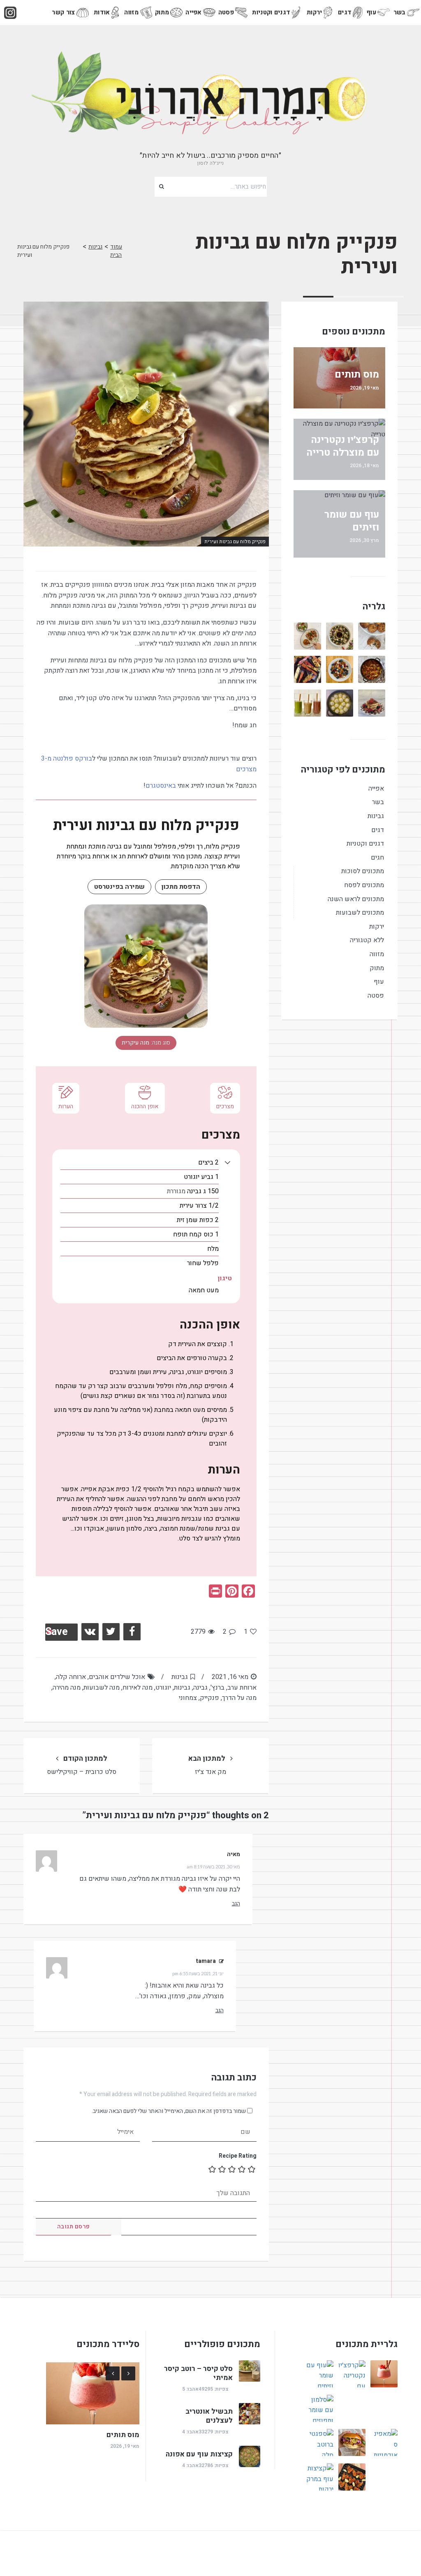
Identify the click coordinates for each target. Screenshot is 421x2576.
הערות (66, 1106)
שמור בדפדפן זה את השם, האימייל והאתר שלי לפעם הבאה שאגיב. (169, 2111)
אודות (102, 12)
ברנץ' (217, 1688)
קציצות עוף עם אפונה (199, 2454)
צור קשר (63, 12)
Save (57, 1632)
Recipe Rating (238, 2156)
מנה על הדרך (239, 1698)
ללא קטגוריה (367, 940)
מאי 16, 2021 (230, 1677)
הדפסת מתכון (181, 887)
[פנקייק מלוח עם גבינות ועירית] (146, 424)
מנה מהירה (67, 1688)
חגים (377, 858)
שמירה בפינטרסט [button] (119, 887)
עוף (371, 12)
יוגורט (163, 1688)
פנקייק (209, 1698)
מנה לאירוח (138, 1688)
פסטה (226, 12)
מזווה (132, 12)
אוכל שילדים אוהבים (117, 1677)
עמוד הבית (116, 251)
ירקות (315, 12)
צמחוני (188, 1698)
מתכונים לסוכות (363, 871)
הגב (236, 1904)
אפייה (194, 12)
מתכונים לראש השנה (356, 899)
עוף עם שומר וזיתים (352, 521)
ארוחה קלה (71, 1677)
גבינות (95, 247)
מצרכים (225, 1106)
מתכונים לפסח (364, 885)
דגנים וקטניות (271, 12)
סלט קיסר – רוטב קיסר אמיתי (198, 2373)
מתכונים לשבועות (360, 913)
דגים (345, 12)
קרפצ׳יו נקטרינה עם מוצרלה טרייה (343, 446)
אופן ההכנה (145, 1106)
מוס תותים (357, 375)
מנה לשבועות (102, 1688)
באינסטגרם (161, 786)
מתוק (162, 12)
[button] (228, 1162)
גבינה (200, 1688)
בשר (400, 12)
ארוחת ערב (242, 1688)
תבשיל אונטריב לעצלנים (209, 2416)
